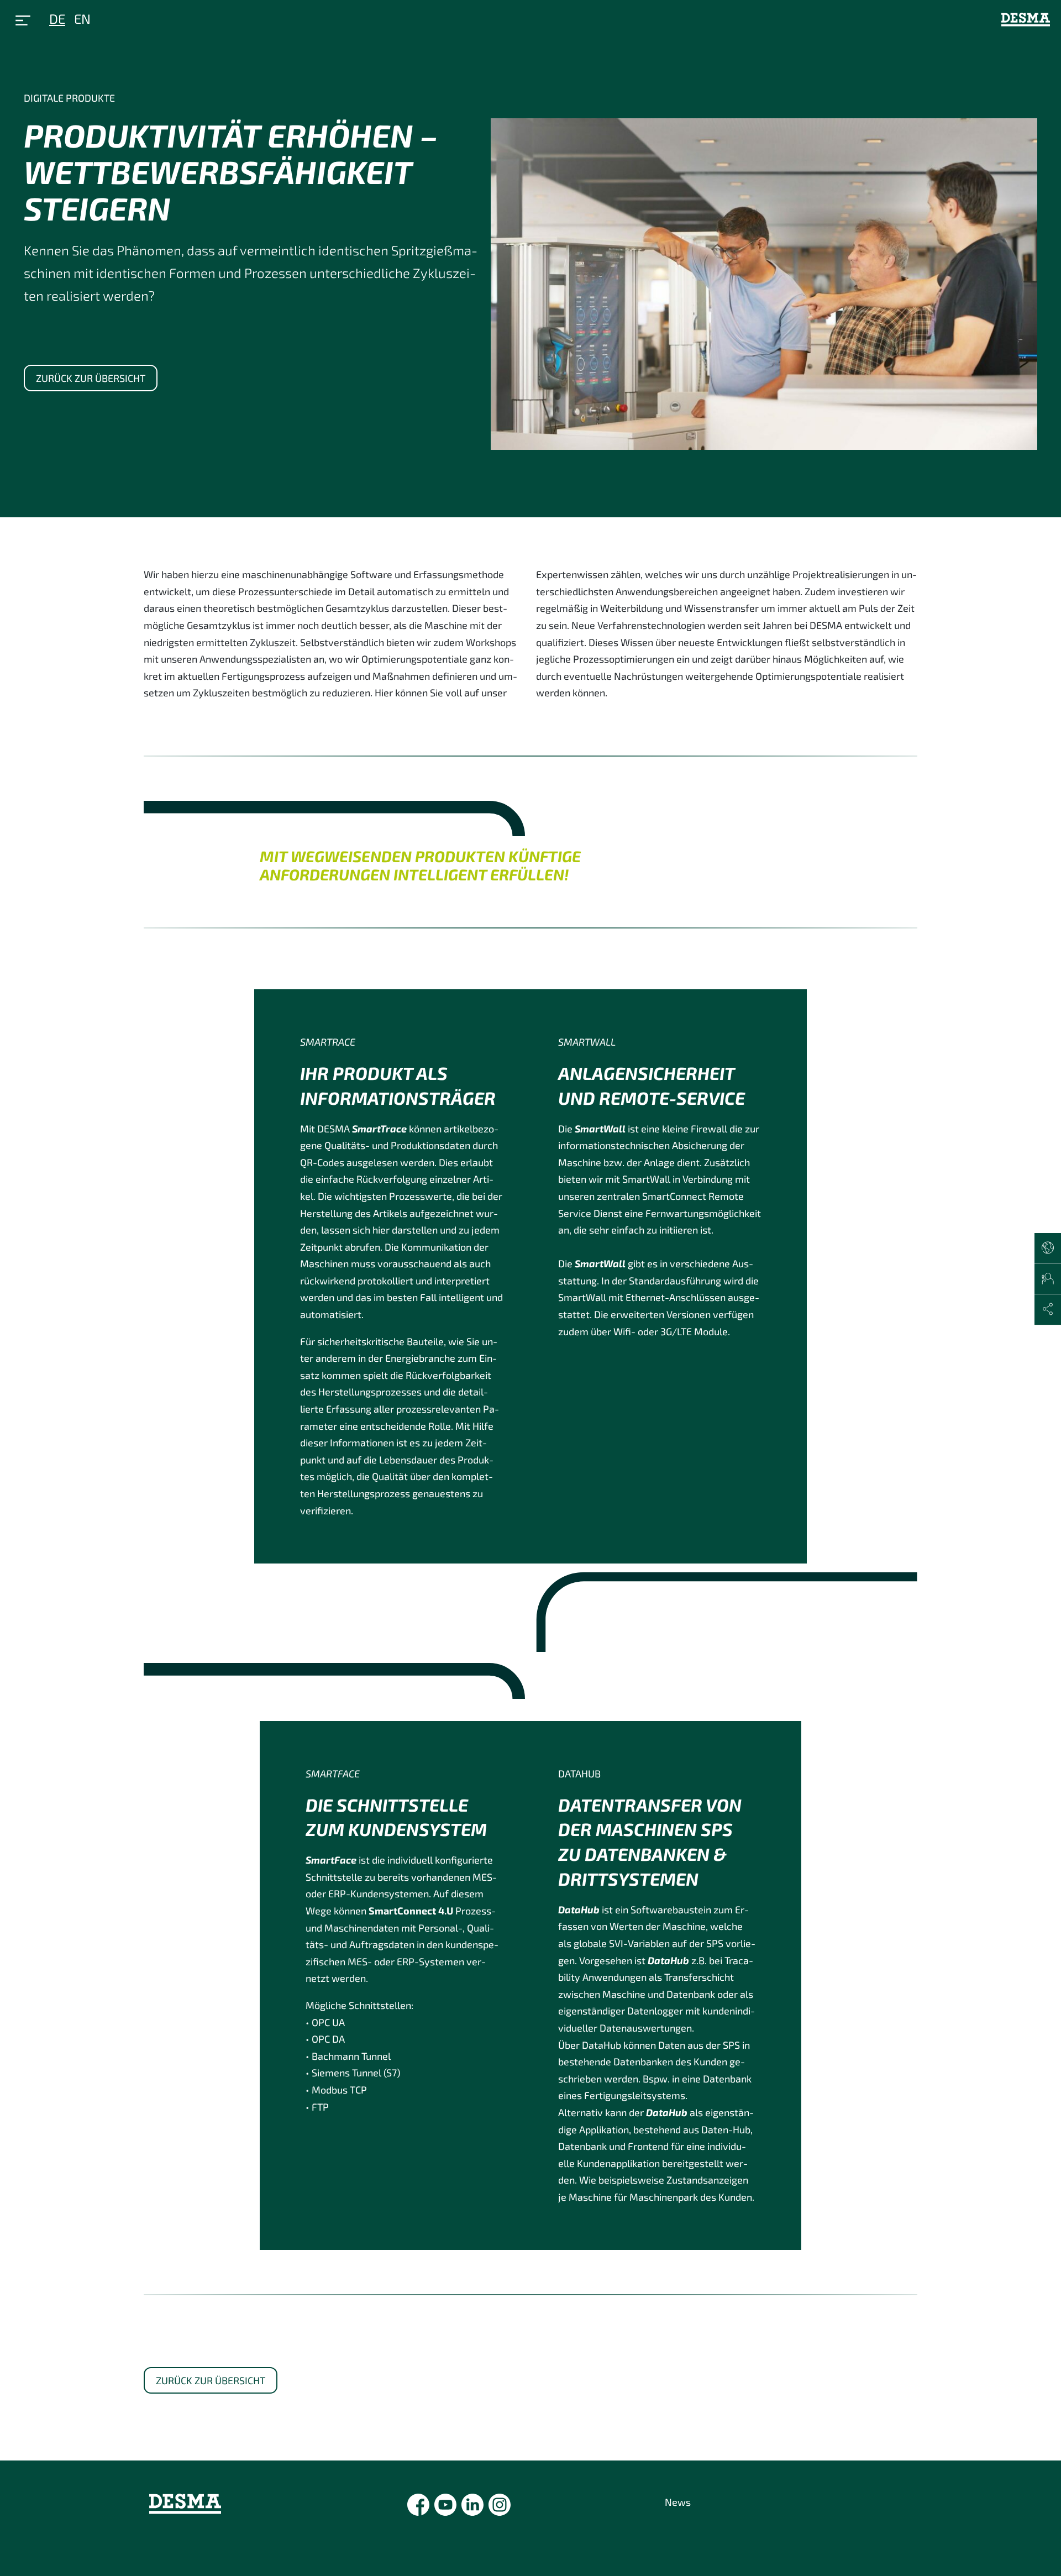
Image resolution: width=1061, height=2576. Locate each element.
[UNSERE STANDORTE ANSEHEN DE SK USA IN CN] (1048, 1248)
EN (82, 19)
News (678, 2502)
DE (57, 19)
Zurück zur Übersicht (91, 378)
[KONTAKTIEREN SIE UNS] (1048, 1279)
